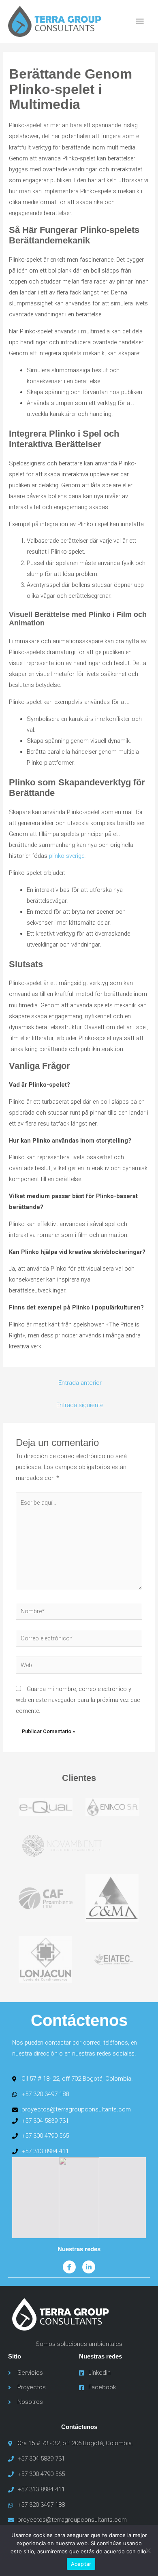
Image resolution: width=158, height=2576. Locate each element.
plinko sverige (67, 856)
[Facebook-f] (69, 2267)
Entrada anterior (80, 1383)
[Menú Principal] (140, 21)
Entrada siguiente (80, 1405)
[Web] (79, 1667)
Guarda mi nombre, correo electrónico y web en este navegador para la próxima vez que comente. (78, 1700)
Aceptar (81, 2564)
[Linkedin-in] (89, 2267)
